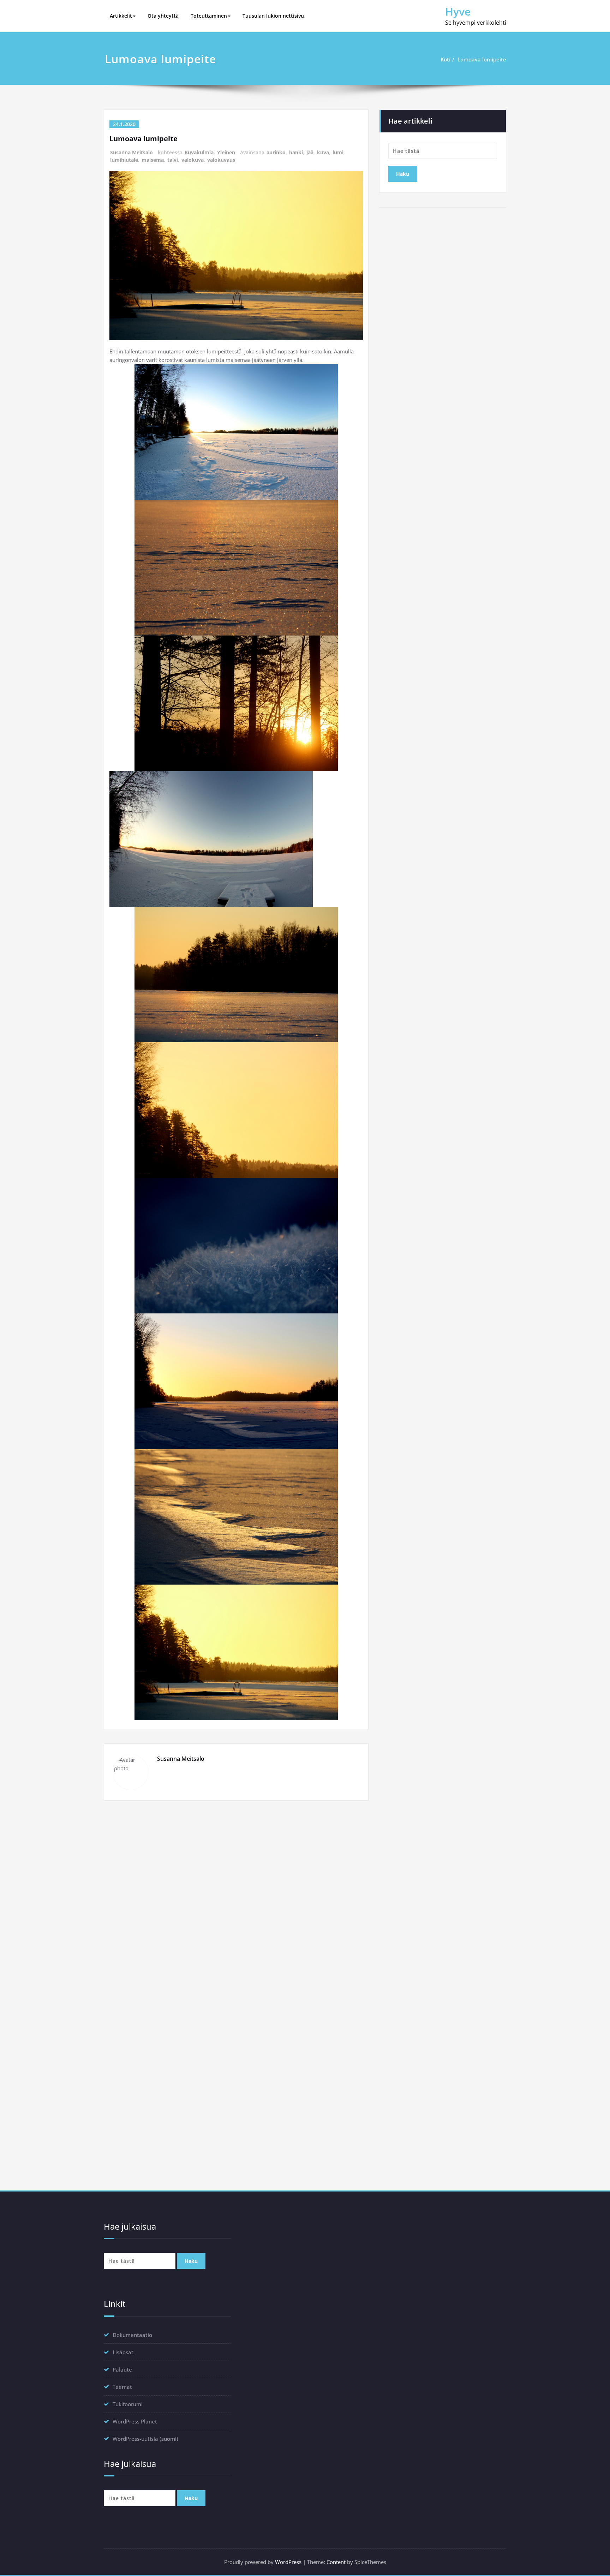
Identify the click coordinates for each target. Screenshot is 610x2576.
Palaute (122, 2369)
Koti (445, 59)
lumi (338, 152)
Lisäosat (123, 2352)
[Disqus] (236, 1903)
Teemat (122, 2387)
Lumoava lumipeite (482, 59)
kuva (323, 152)
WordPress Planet (135, 2421)
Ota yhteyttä (163, 16)
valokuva (193, 160)
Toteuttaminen (209, 16)
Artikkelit (121, 16)
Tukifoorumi (128, 2404)
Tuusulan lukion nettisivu (273, 16)
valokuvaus (221, 160)
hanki (296, 152)
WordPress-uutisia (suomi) (145, 2439)
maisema (153, 160)
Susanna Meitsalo (131, 152)
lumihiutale (124, 160)
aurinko (276, 152)
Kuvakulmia (199, 152)
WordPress (288, 2562)
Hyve (458, 11)
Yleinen (226, 152)
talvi (173, 160)
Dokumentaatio (132, 2335)
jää (310, 152)
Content (336, 2562)
